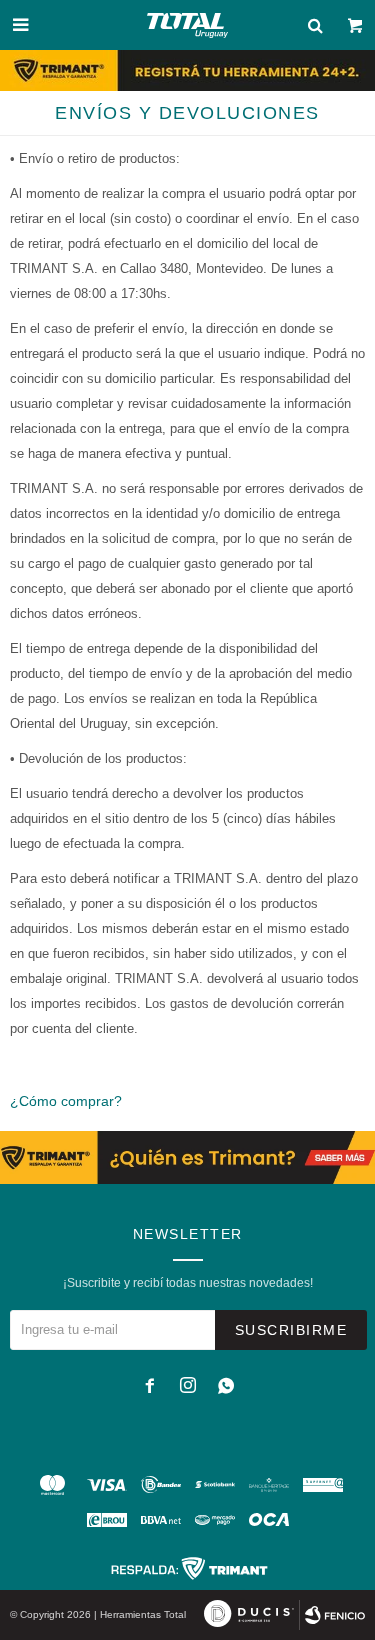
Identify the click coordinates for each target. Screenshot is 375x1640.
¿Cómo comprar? (66, 1101)
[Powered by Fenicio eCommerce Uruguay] (335, 1615)
